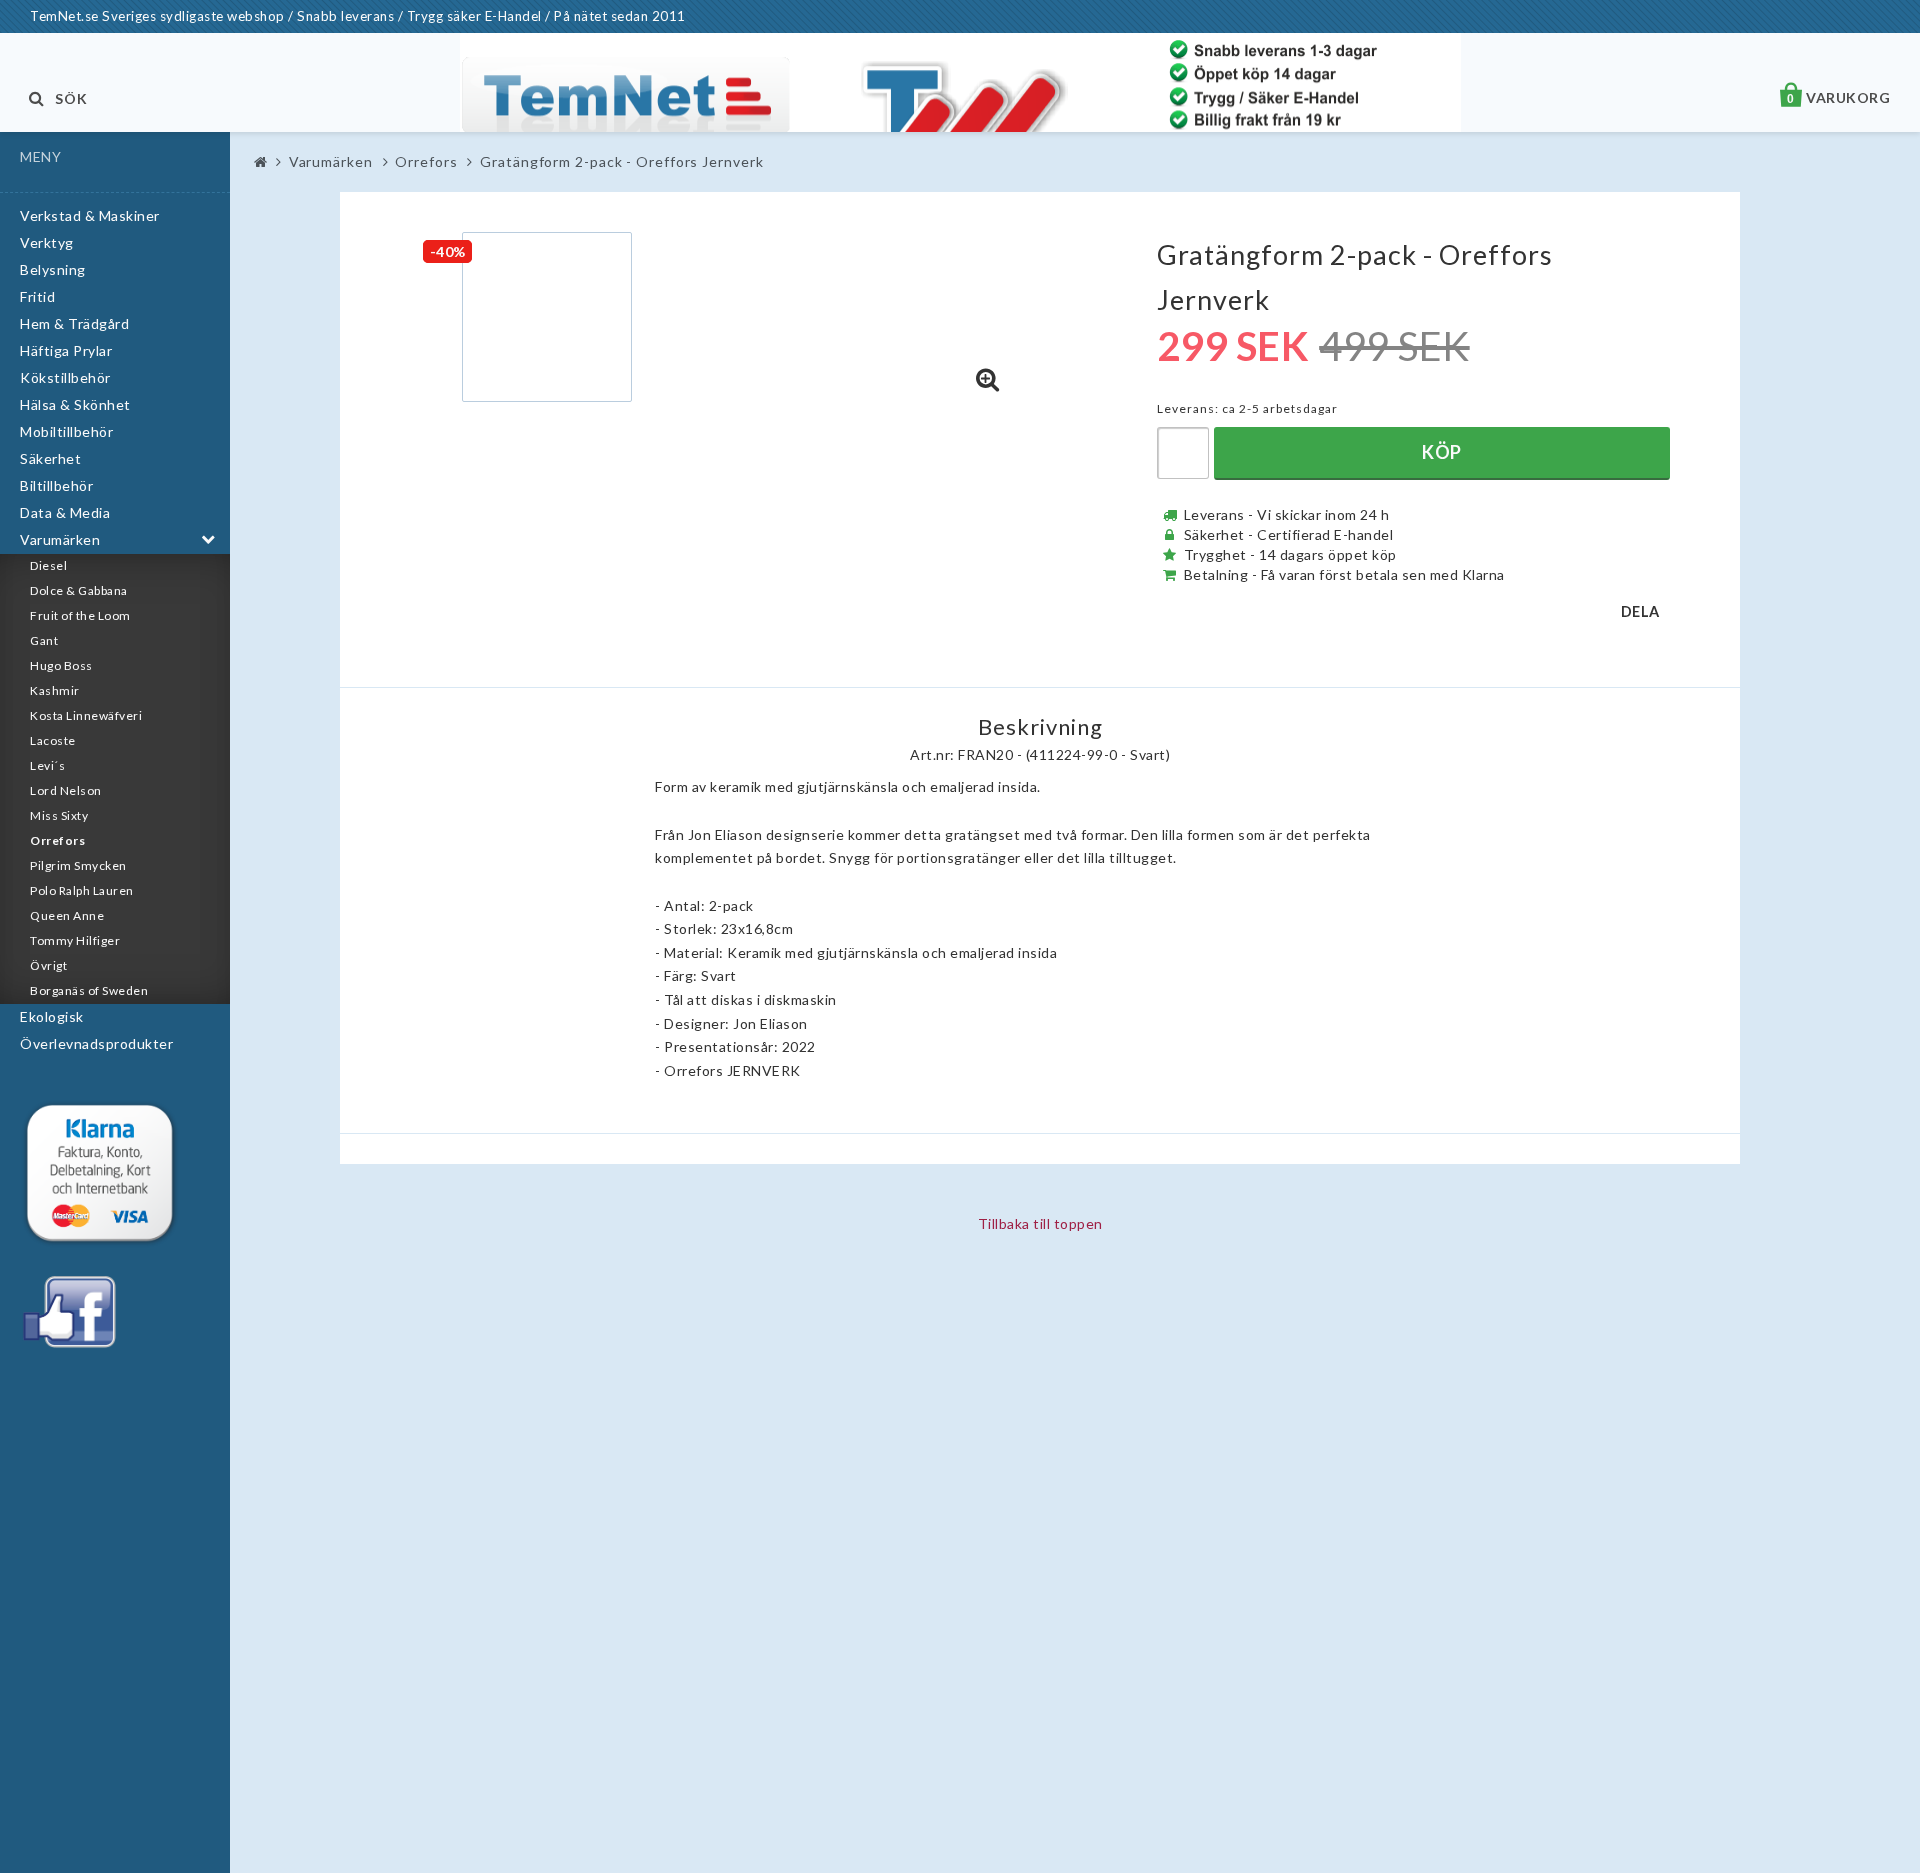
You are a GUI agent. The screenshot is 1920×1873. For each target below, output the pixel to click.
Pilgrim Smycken (78, 865)
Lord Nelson (66, 790)
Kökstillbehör (65, 377)
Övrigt (48, 965)
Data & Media (65, 512)
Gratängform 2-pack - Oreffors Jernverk (621, 161)
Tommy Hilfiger (75, 940)
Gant (44, 640)
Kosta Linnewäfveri (86, 715)
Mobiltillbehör (66, 431)
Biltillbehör (56, 485)
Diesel (48, 565)
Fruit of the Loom (80, 615)
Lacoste (53, 740)
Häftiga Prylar (66, 350)
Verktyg (47, 242)
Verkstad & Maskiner (90, 215)
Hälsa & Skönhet (75, 404)
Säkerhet (50, 458)
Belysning (53, 269)
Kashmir (55, 690)
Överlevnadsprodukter (96, 1043)
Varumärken (60, 539)
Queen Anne (67, 915)
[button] (988, 380)
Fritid (37, 296)
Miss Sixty (59, 815)
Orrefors (57, 840)
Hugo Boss (61, 665)
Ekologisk (52, 1016)
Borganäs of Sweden (89, 990)
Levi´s (47, 765)
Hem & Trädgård (74, 323)
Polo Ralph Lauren (82, 890)
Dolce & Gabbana (79, 590)
